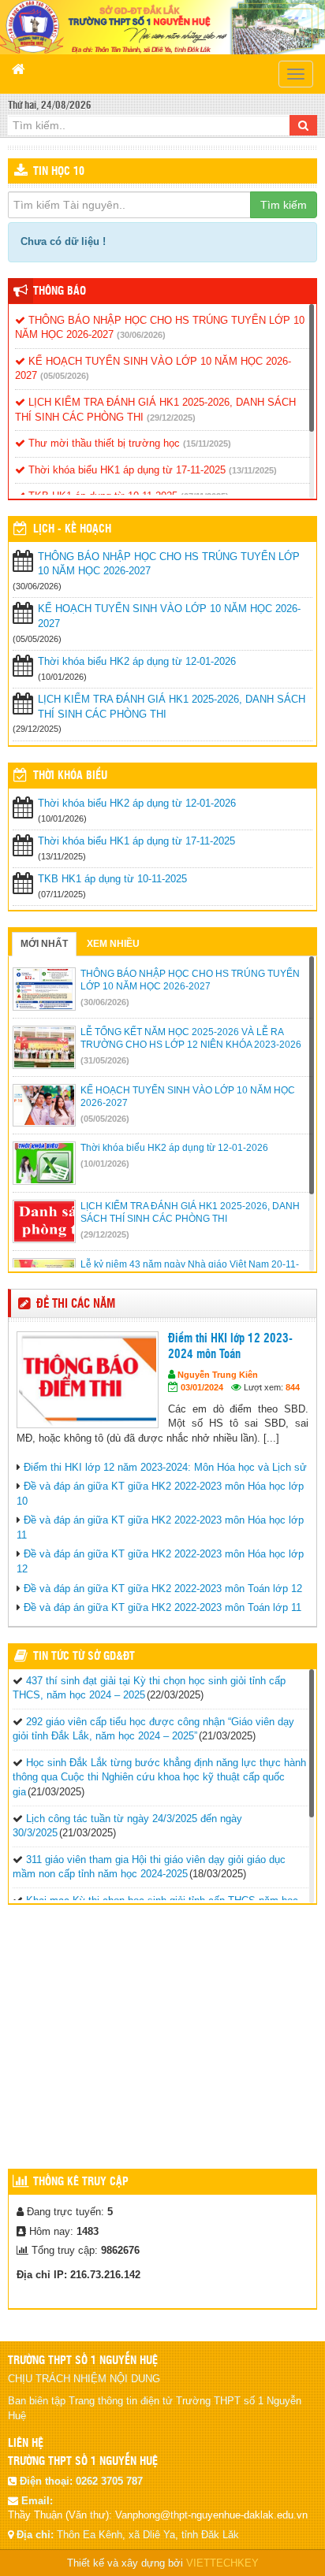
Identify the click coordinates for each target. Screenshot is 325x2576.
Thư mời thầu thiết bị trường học (103, 443)
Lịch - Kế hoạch (72, 529)
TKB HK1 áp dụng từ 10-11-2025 (112, 879)
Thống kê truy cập (81, 2182)
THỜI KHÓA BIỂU (70, 776)
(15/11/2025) (207, 444)
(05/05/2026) (65, 376)
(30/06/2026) (141, 335)
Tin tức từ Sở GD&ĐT (84, 1657)
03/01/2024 (202, 1387)
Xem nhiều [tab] (113, 944)
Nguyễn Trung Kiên (218, 1375)
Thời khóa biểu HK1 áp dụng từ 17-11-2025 (125, 470)
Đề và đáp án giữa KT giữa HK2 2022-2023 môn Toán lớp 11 (162, 1607)
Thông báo (60, 291)
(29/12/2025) (171, 418)
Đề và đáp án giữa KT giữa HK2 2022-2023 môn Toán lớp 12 (163, 1589)
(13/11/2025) (253, 470)
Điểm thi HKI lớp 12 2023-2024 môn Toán (230, 1347)
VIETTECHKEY (222, 2563)
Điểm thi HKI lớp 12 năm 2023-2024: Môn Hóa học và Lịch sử (165, 1467)
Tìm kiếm (284, 205)
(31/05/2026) (105, 1060)
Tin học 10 (59, 172)
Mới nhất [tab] (44, 944)
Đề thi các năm (76, 1304)
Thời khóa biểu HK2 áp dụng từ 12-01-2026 (137, 661)
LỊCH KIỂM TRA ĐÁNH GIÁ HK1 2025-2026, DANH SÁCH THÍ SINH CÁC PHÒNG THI (172, 707)
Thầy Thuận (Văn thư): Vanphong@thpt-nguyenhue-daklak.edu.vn (158, 2515)
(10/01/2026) (105, 1164)
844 (293, 1387)
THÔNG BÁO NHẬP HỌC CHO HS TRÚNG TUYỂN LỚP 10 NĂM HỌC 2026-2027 (169, 564)
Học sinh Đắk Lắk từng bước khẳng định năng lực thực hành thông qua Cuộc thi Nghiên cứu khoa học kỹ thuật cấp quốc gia (159, 1777)
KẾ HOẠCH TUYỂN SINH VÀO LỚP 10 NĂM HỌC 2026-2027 (169, 616)
